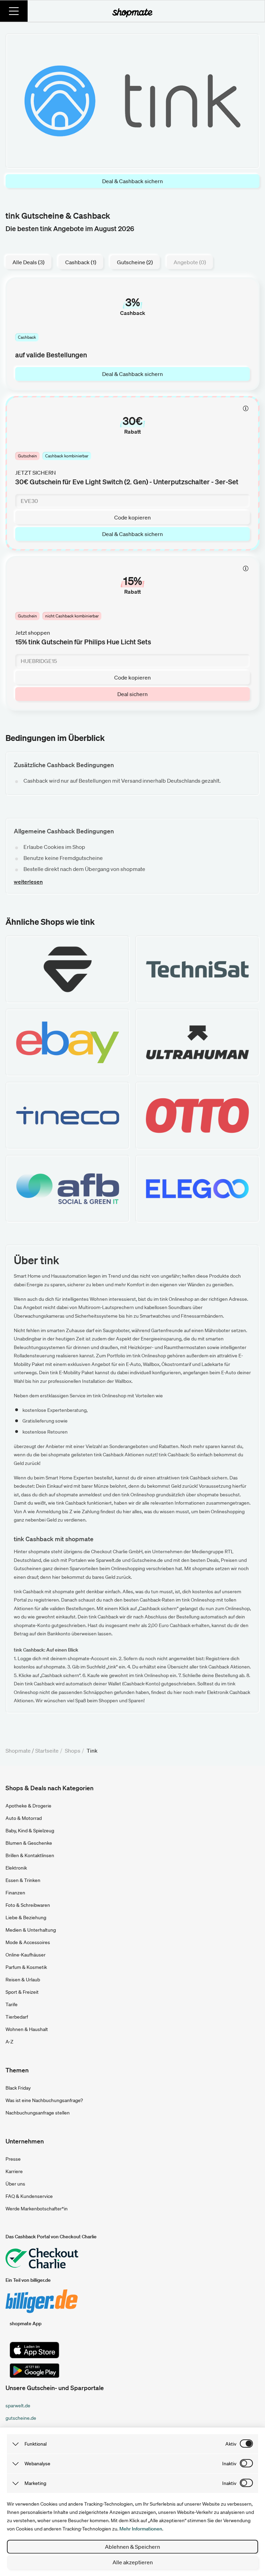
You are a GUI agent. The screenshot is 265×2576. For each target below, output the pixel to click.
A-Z (9, 2042)
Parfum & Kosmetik (26, 1967)
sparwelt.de (18, 2406)
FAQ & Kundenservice (29, 2196)
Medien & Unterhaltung (31, 1930)
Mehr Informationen (141, 2529)
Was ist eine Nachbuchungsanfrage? (44, 2100)
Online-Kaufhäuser (26, 1955)
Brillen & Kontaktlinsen (30, 1855)
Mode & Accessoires (28, 1942)
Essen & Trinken (23, 1880)
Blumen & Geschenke (29, 1843)
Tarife (12, 2004)
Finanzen (15, 1893)
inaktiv (229, 2464)
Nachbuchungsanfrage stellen (38, 2113)
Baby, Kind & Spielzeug (30, 1831)
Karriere (14, 2171)
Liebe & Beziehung (26, 1918)
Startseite (47, 1751)
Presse (13, 2159)
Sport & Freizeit (22, 1992)
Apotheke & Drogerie (28, 1806)
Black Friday (18, 2088)
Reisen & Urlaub (23, 1980)
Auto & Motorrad (24, 1818)
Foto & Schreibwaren (28, 1905)
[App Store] (35, 2350)
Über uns (15, 2184)
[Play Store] (35, 2371)
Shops (73, 1751)
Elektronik (16, 1868)
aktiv (231, 2444)
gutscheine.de (21, 2418)
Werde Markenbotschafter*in (37, 2209)
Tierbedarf (17, 2017)
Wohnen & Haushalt (27, 2029)
